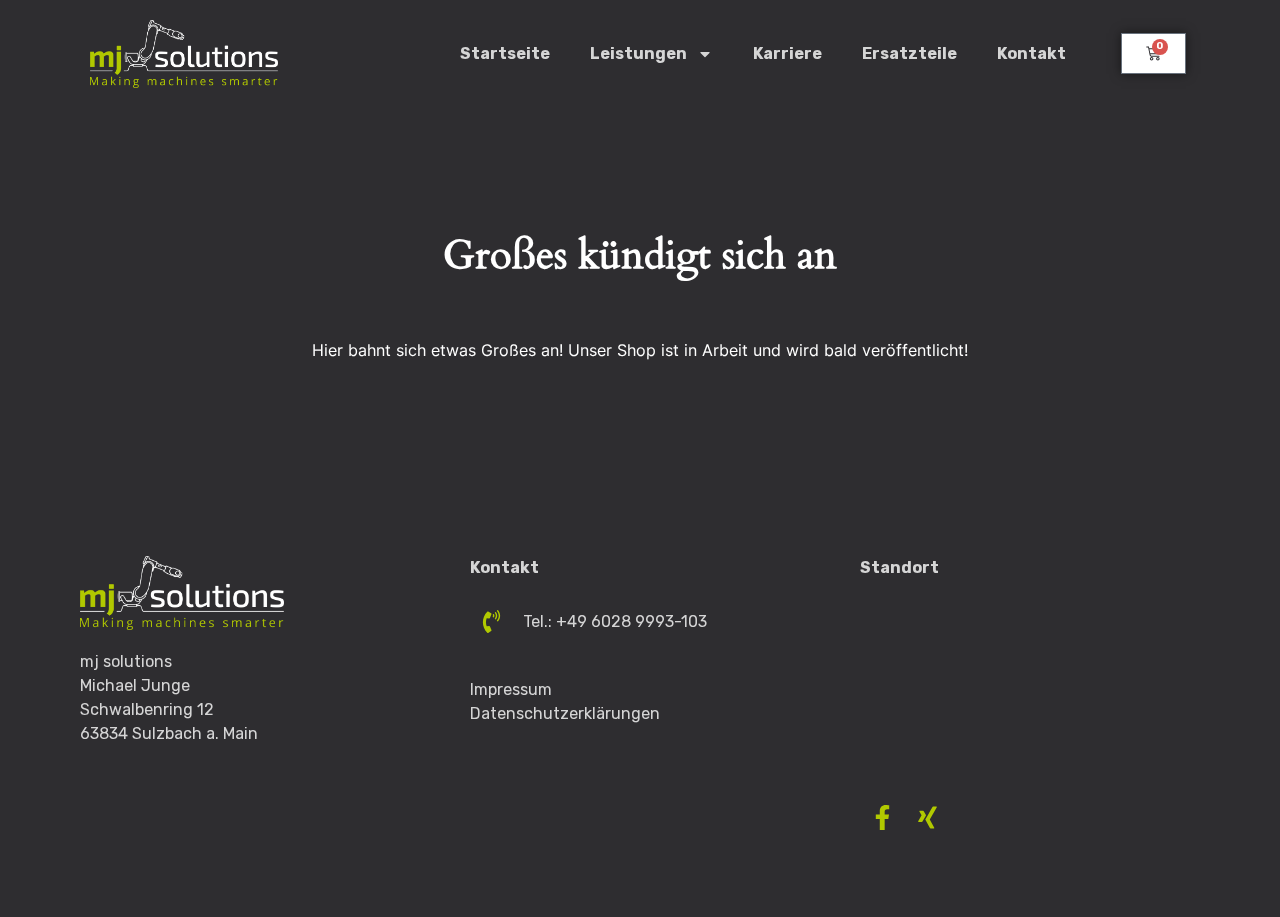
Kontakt (1031, 53)
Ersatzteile (909, 53)
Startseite (505, 53)
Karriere (787, 53)
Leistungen (638, 53)
